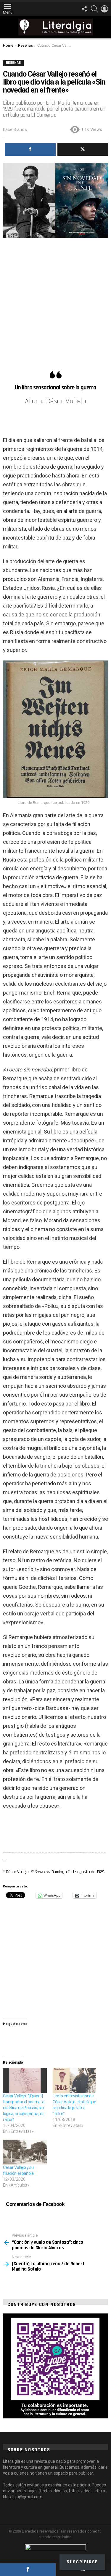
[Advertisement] (55, 302)
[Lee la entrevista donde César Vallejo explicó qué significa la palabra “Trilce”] (75, 2080)
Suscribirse (82, 2562)
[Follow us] (84, 9)
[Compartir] (28, 2569)
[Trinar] (83, 149)
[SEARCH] (94, 9)
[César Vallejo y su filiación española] (25, 2152)
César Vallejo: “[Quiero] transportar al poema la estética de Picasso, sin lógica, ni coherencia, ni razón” (24, 2108)
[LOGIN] (104, 9)
